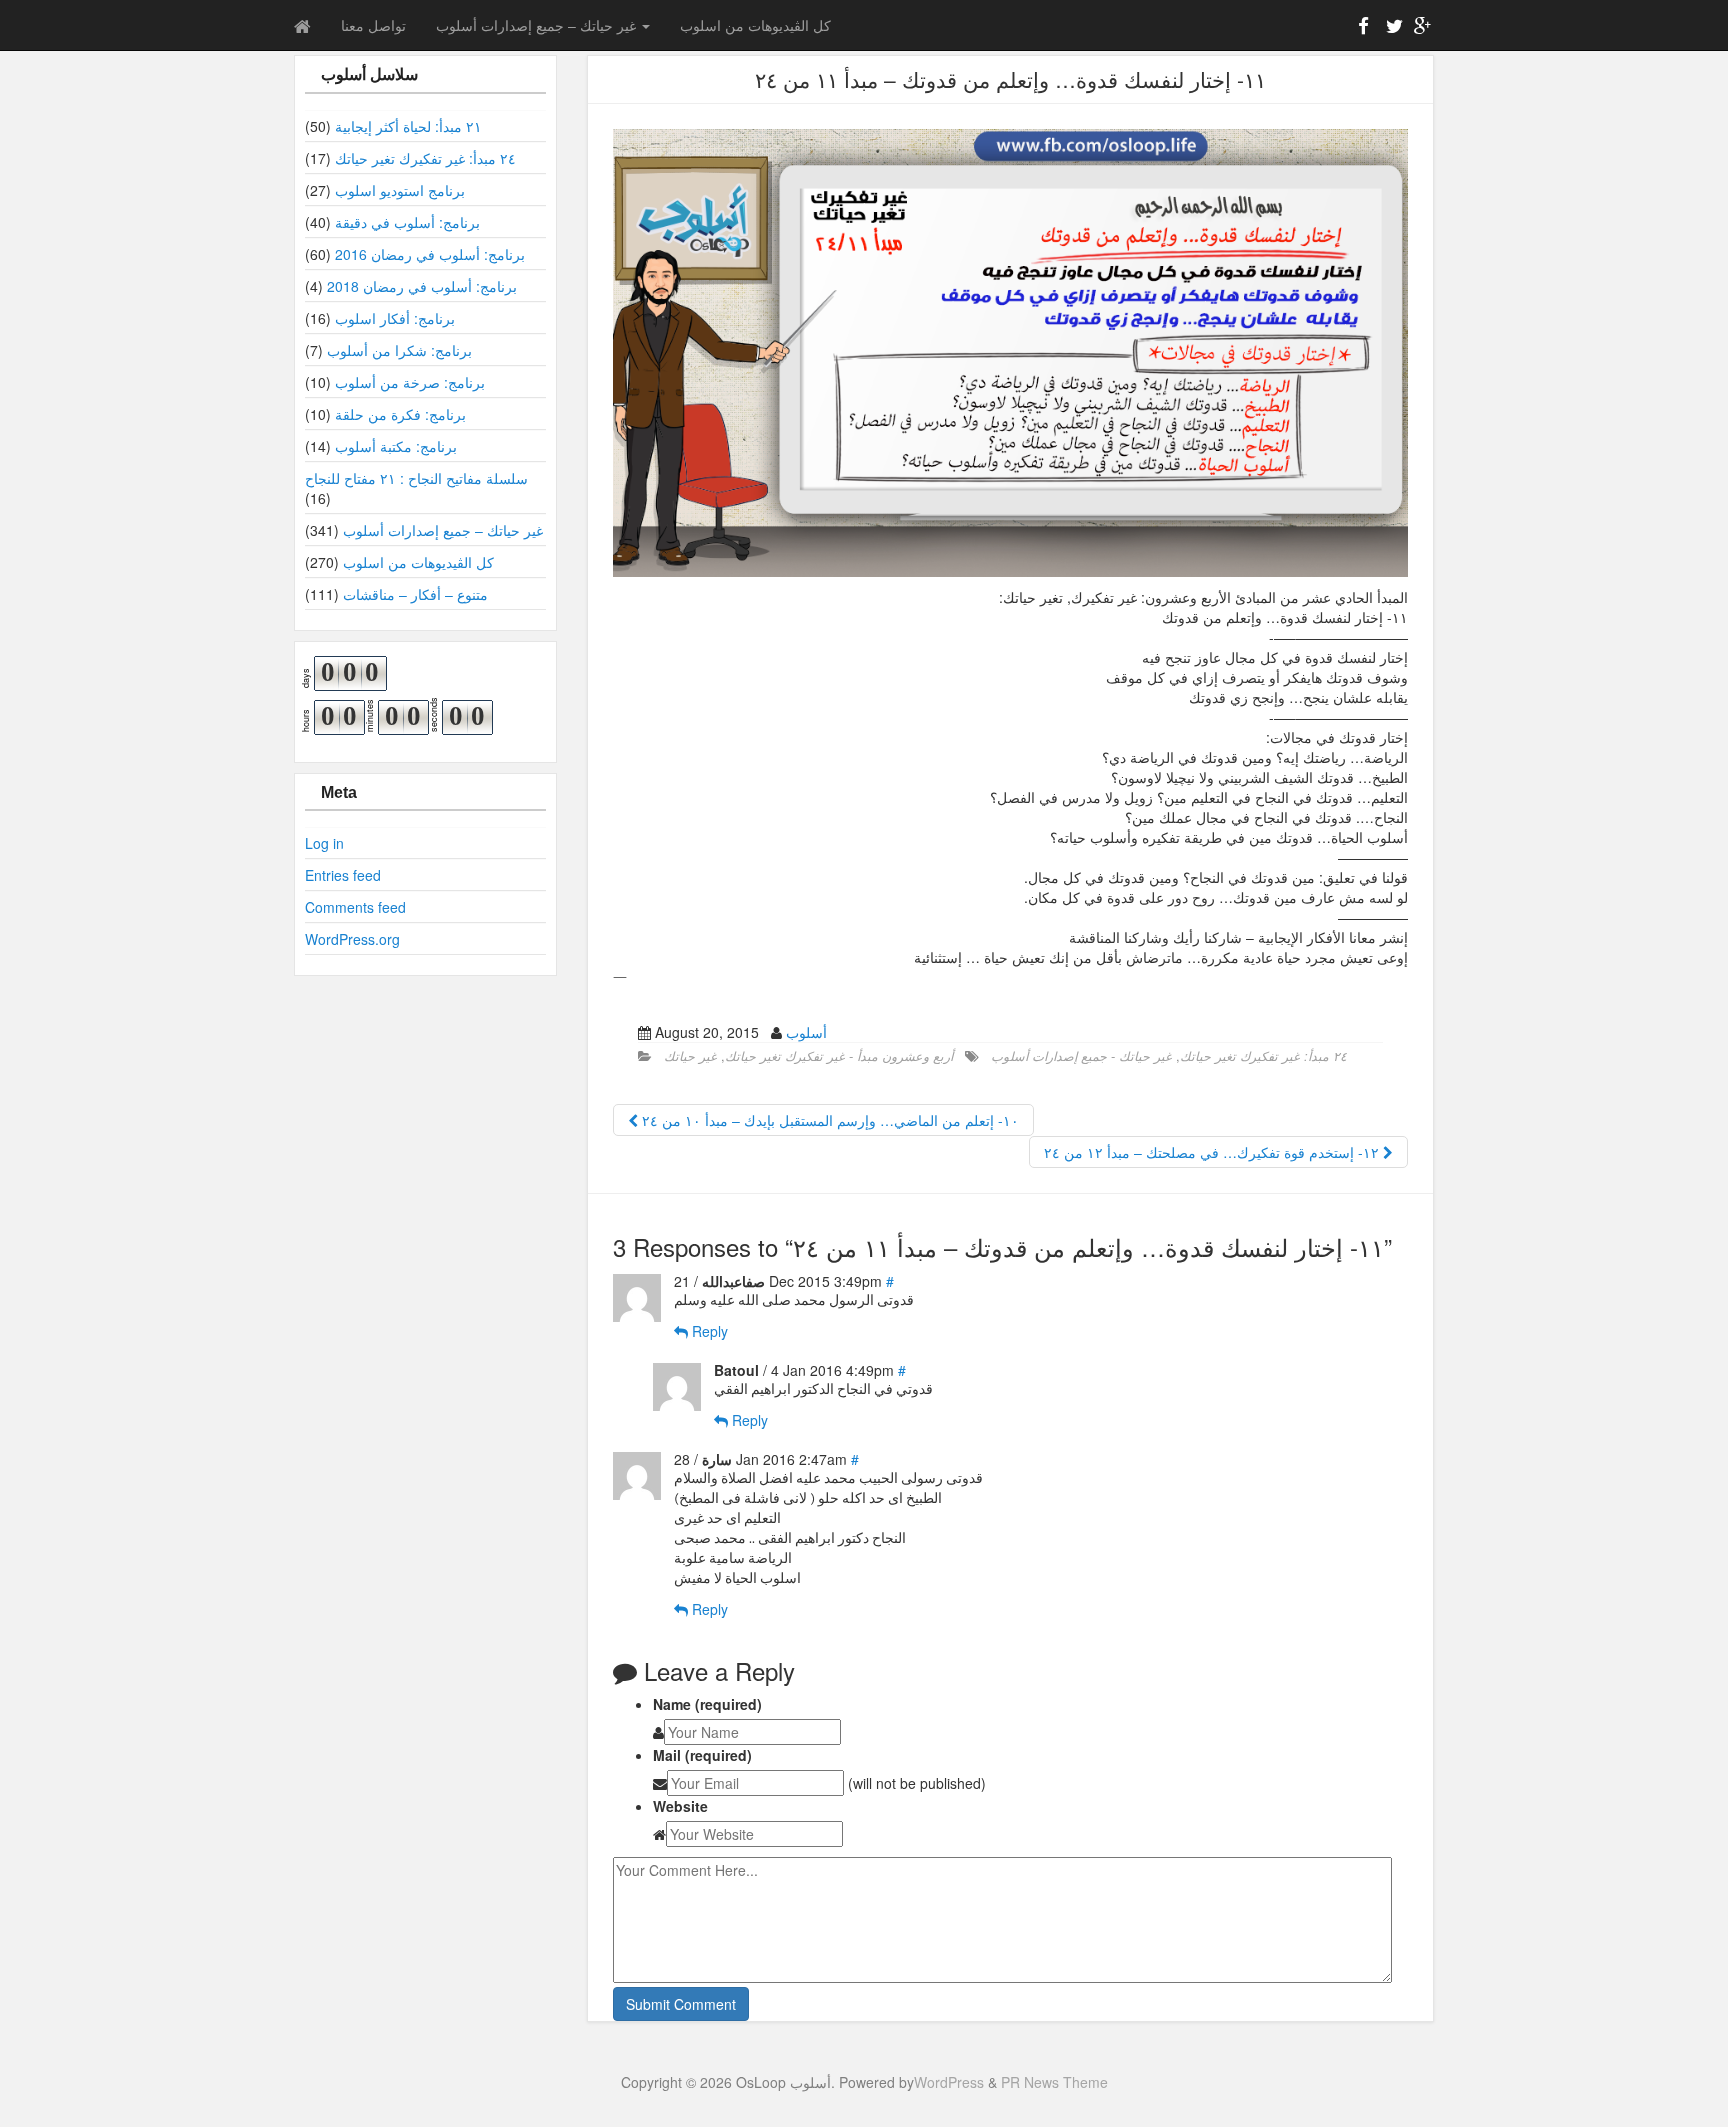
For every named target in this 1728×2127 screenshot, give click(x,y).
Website (680, 1806)
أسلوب (806, 1032)
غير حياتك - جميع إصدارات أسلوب (1081, 1056)
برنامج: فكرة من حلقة (400, 414)
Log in (324, 843)
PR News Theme (1054, 2082)
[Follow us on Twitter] (1392, 29)
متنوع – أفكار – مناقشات (415, 594)
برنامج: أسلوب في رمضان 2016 (430, 254)
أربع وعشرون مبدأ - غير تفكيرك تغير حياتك (839, 1056)
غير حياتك (690, 1056)
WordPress (949, 2082)
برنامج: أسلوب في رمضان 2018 (422, 286)
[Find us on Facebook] (1364, 29)
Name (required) (707, 1704)
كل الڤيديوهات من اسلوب (755, 25)
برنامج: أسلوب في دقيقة (407, 222)
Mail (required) (702, 1755)
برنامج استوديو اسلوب (400, 190)
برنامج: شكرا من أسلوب (399, 350)
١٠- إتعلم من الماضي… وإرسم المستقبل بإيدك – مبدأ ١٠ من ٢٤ (828, 1120)
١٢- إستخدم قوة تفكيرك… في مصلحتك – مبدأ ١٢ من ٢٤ (1213, 1152)
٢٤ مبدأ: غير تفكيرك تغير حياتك (425, 158)
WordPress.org (352, 939)
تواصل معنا (373, 25)
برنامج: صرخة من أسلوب (410, 382)
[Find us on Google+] (1420, 29)
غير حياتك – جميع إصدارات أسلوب (538, 25)
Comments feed (355, 907)
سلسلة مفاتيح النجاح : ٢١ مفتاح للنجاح (416, 478)
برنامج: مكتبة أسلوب (396, 446)
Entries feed (343, 875)
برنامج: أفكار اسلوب (395, 318)
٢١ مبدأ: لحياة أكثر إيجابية (408, 126)
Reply (708, 1331)
